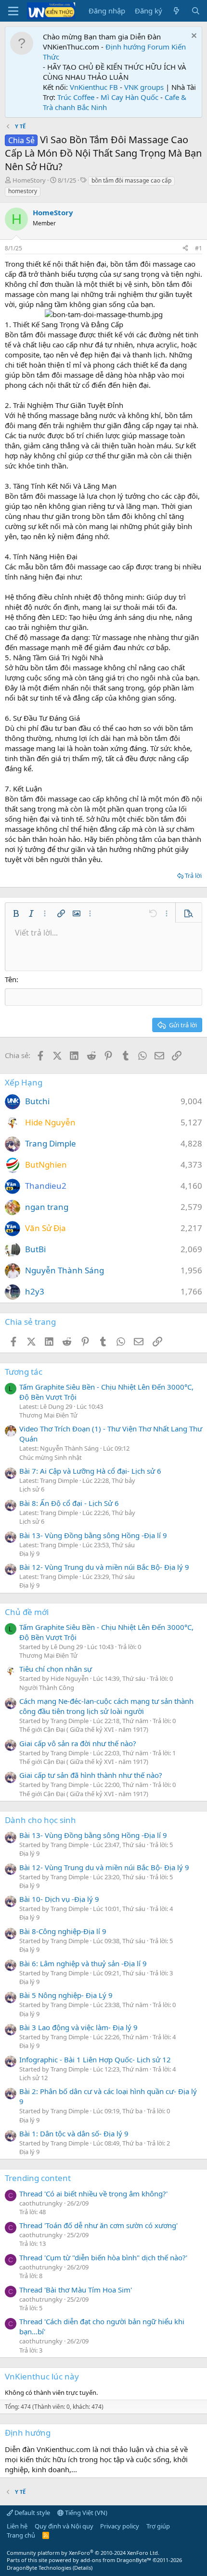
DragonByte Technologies (39, 2568)
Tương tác (24, 1372)
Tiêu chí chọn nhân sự (56, 1669)
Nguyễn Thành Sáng (65, 1270)
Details (83, 2568)
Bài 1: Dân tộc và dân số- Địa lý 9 (74, 2133)
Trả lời (193, 875)
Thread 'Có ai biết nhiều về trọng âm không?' (93, 2194)
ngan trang (47, 1207)
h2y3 (35, 1291)
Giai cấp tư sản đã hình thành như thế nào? (91, 1775)
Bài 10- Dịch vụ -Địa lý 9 (59, 1899)
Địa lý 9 (29, 1553)
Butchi (37, 1101)
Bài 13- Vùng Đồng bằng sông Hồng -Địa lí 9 (93, 1535)
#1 (199, 248)
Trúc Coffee (76, 97)
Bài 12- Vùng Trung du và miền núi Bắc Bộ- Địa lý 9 (104, 1567)
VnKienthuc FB (94, 87)
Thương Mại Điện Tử (48, 1415)
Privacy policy (120, 2526)
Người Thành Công (47, 1688)
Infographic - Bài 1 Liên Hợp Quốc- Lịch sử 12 (95, 2059)
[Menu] (13, 11)
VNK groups (144, 87)
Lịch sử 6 (32, 1489)
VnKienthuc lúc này (42, 2376)
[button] (16, 913)
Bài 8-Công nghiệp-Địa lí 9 (63, 1931)
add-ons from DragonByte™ (116, 2560)
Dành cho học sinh (40, 1820)
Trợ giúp (158, 2526)
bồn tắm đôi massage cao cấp (131, 180)
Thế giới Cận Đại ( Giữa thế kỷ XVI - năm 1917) (84, 1729)
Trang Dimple (51, 1143)
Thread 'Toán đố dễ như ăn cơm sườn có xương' (98, 2225)
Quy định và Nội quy (64, 2526)
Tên (11, 979)
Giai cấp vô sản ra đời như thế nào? (78, 1743)
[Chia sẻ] (185, 249)
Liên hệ (17, 2526)
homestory (23, 191)
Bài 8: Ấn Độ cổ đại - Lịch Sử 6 (69, 1503)
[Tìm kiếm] (196, 11)
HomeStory (29, 180)
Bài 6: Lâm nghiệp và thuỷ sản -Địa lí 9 (83, 1963)
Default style (32, 2513)
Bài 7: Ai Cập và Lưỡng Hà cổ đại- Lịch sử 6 (90, 1471)
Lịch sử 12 (33, 2078)
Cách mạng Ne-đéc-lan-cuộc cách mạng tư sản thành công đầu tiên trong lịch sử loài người (106, 1706)
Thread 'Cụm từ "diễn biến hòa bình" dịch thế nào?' (103, 2257)
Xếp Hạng (24, 1082)
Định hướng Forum (137, 47)
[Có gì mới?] (176, 11)
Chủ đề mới (27, 1612)
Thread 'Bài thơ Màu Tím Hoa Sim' (76, 2290)
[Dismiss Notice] (193, 37)
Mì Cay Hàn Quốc (129, 97)
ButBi (35, 1249)
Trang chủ (21, 2535)
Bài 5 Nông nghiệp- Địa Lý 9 (66, 1995)
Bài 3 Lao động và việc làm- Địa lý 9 (78, 2027)
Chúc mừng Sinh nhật (51, 1457)
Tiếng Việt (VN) (85, 2513)
